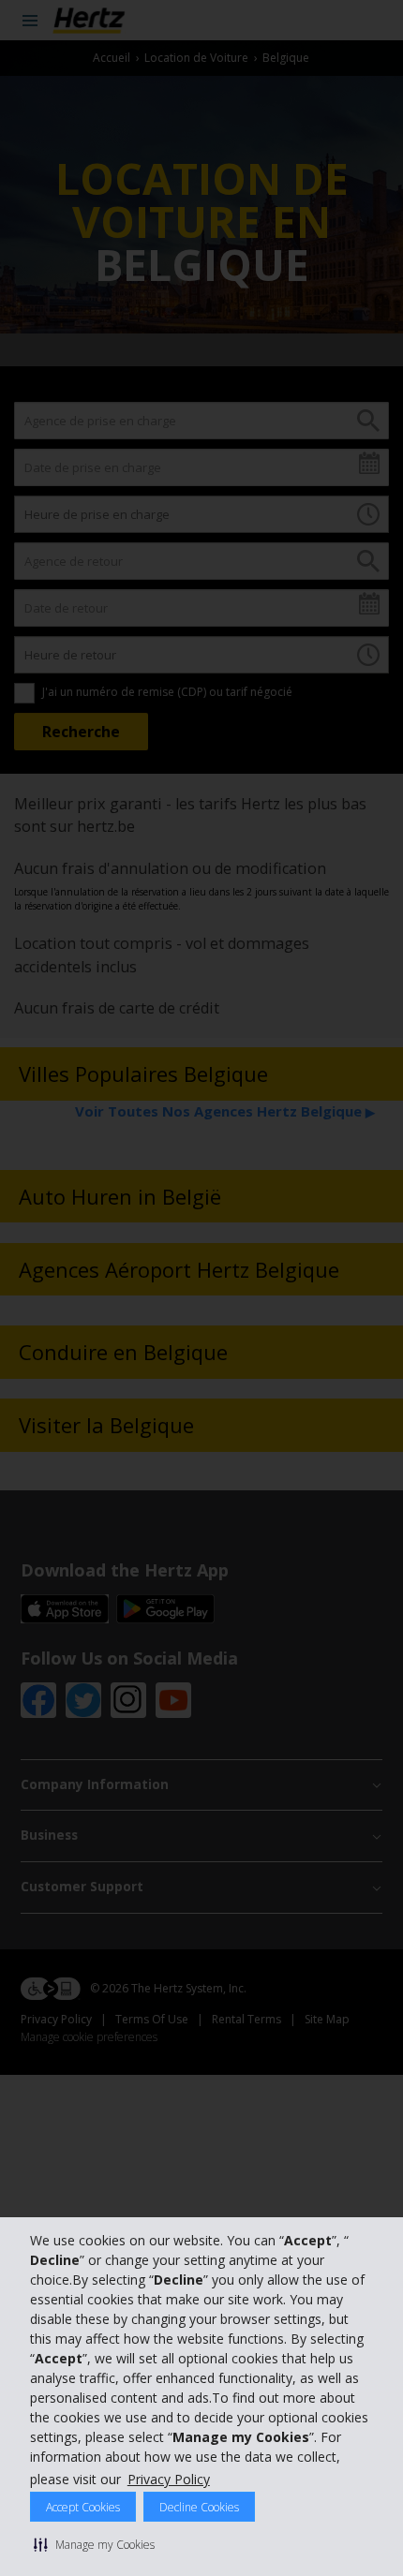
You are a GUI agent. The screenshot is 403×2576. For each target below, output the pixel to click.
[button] (94, 2544)
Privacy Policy (169, 2479)
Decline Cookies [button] (199, 2507)
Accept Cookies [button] (83, 2507)
